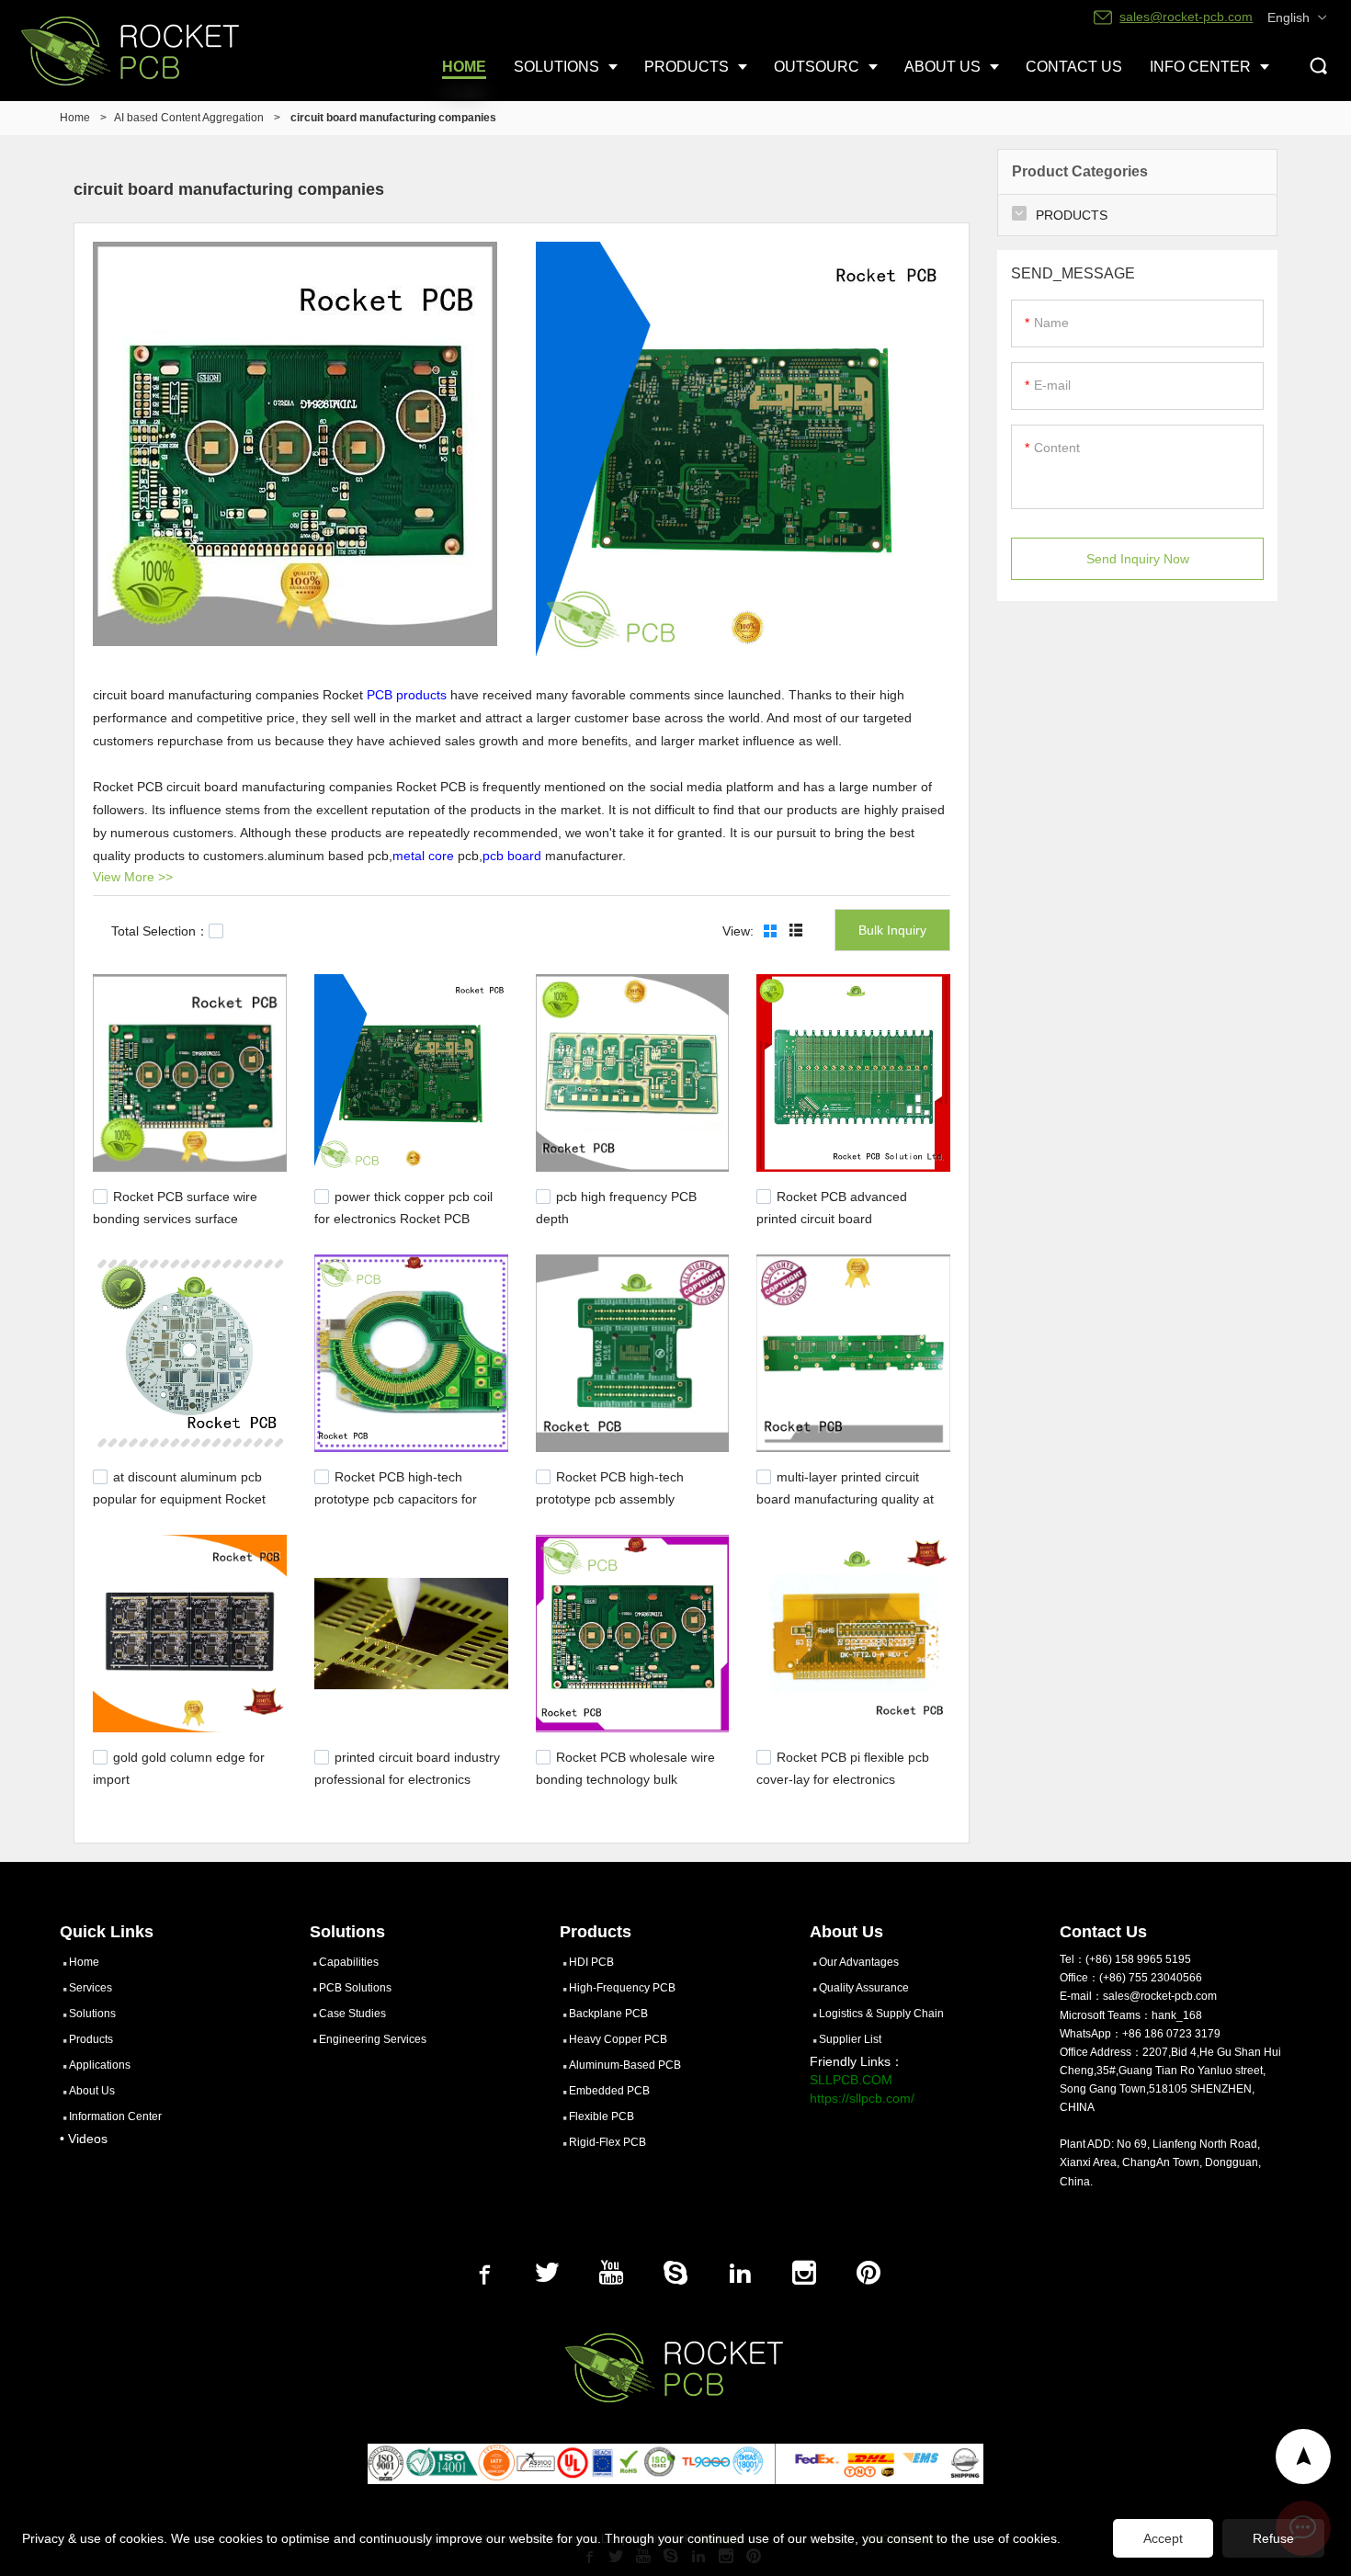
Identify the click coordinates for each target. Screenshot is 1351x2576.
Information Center (115, 2116)
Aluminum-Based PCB (625, 2065)
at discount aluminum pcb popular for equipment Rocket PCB (179, 1497)
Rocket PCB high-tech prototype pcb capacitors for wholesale (396, 1497)
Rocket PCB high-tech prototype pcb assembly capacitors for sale (610, 1497)
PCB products (407, 695)
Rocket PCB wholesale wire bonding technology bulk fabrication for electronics (625, 1776)
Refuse (1273, 2538)
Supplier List (850, 2039)
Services (91, 1988)
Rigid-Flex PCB (607, 2142)
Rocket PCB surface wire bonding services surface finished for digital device (175, 1217)
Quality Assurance (864, 1988)
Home (75, 118)
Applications (100, 2065)
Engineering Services (373, 2039)
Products (91, 2039)
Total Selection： (160, 931)
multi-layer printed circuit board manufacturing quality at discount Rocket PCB (845, 1497)
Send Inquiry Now (1138, 559)
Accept (1163, 2538)
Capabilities (349, 1962)
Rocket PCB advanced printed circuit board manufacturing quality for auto (843, 1217)
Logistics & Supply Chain (881, 2014)
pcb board (512, 856)
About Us (92, 2091)
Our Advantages (859, 1962)
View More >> (133, 877)
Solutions (92, 2014)
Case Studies (352, 2014)
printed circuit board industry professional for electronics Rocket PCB (407, 1776)
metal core (423, 856)
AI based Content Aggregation (189, 118)
